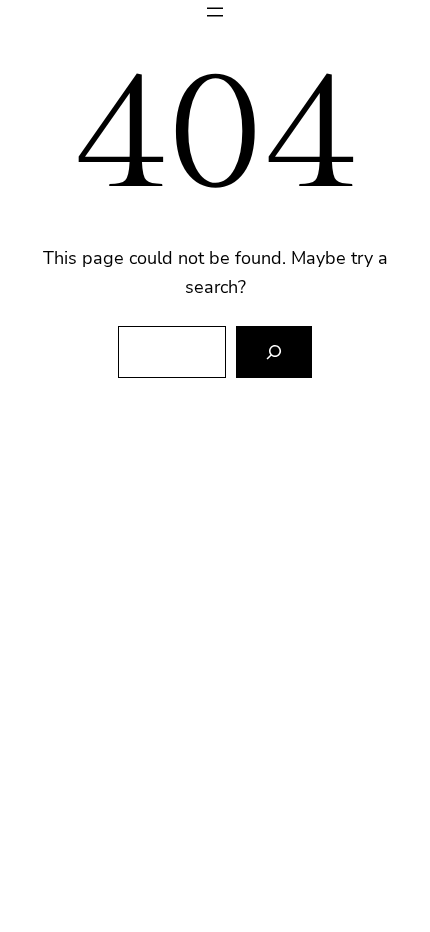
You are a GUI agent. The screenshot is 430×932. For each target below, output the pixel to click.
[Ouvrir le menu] (215, 12)
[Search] (274, 352)
